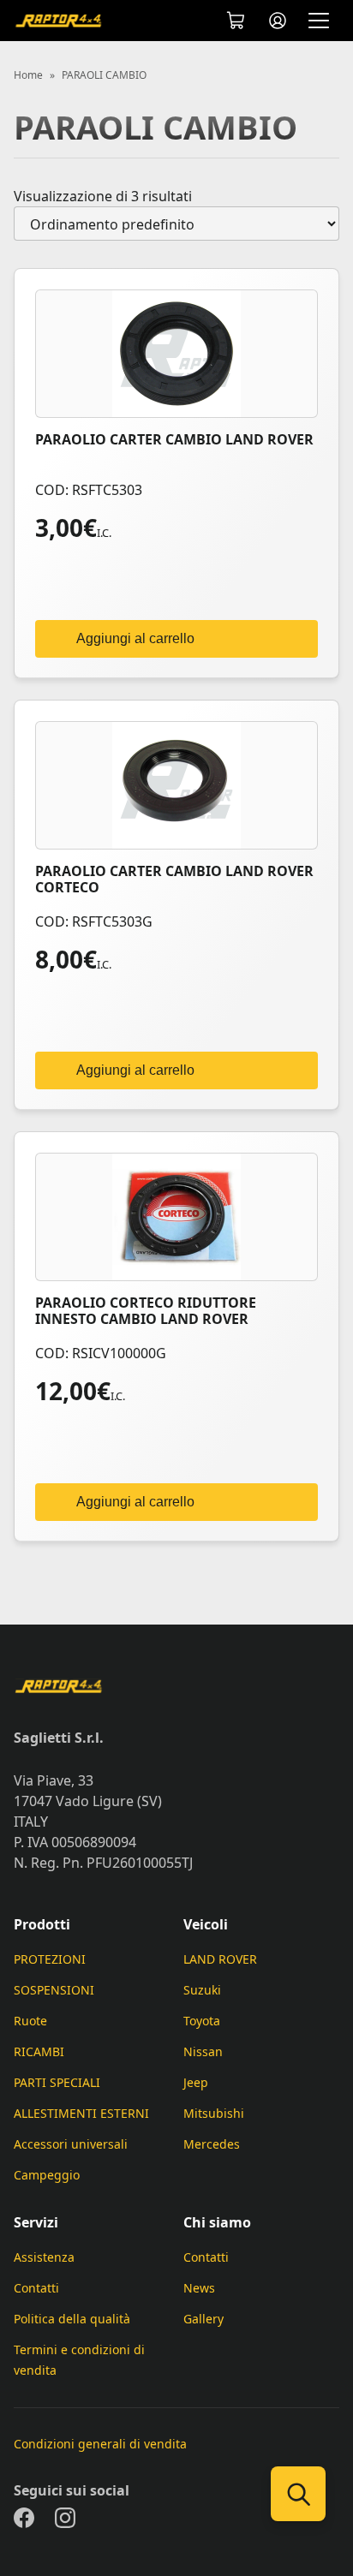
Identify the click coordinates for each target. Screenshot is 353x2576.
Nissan (203, 2051)
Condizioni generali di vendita (100, 2444)
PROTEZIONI (50, 1959)
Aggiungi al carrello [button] (135, 638)
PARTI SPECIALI (57, 2082)
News (199, 2288)
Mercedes (212, 2144)
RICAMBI (39, 2051)
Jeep (196, 2082)
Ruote (30, 2021)
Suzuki (202, 1990)
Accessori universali (71, 2144)
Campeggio (47, 2175)
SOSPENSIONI (54, 1990)
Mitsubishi (214, 2113)
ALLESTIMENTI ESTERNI (81, 2113)
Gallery (203, 2319)
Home (28, 75)
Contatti (36, 2288)
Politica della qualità (72, 2319)
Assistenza (44, 2257)
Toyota (202, 2021)
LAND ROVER (220, 1959)
